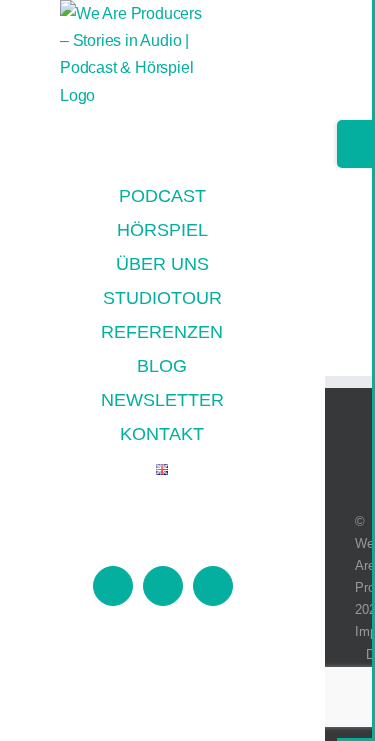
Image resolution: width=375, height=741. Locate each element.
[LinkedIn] (344, 439)
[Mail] (367, 439)
